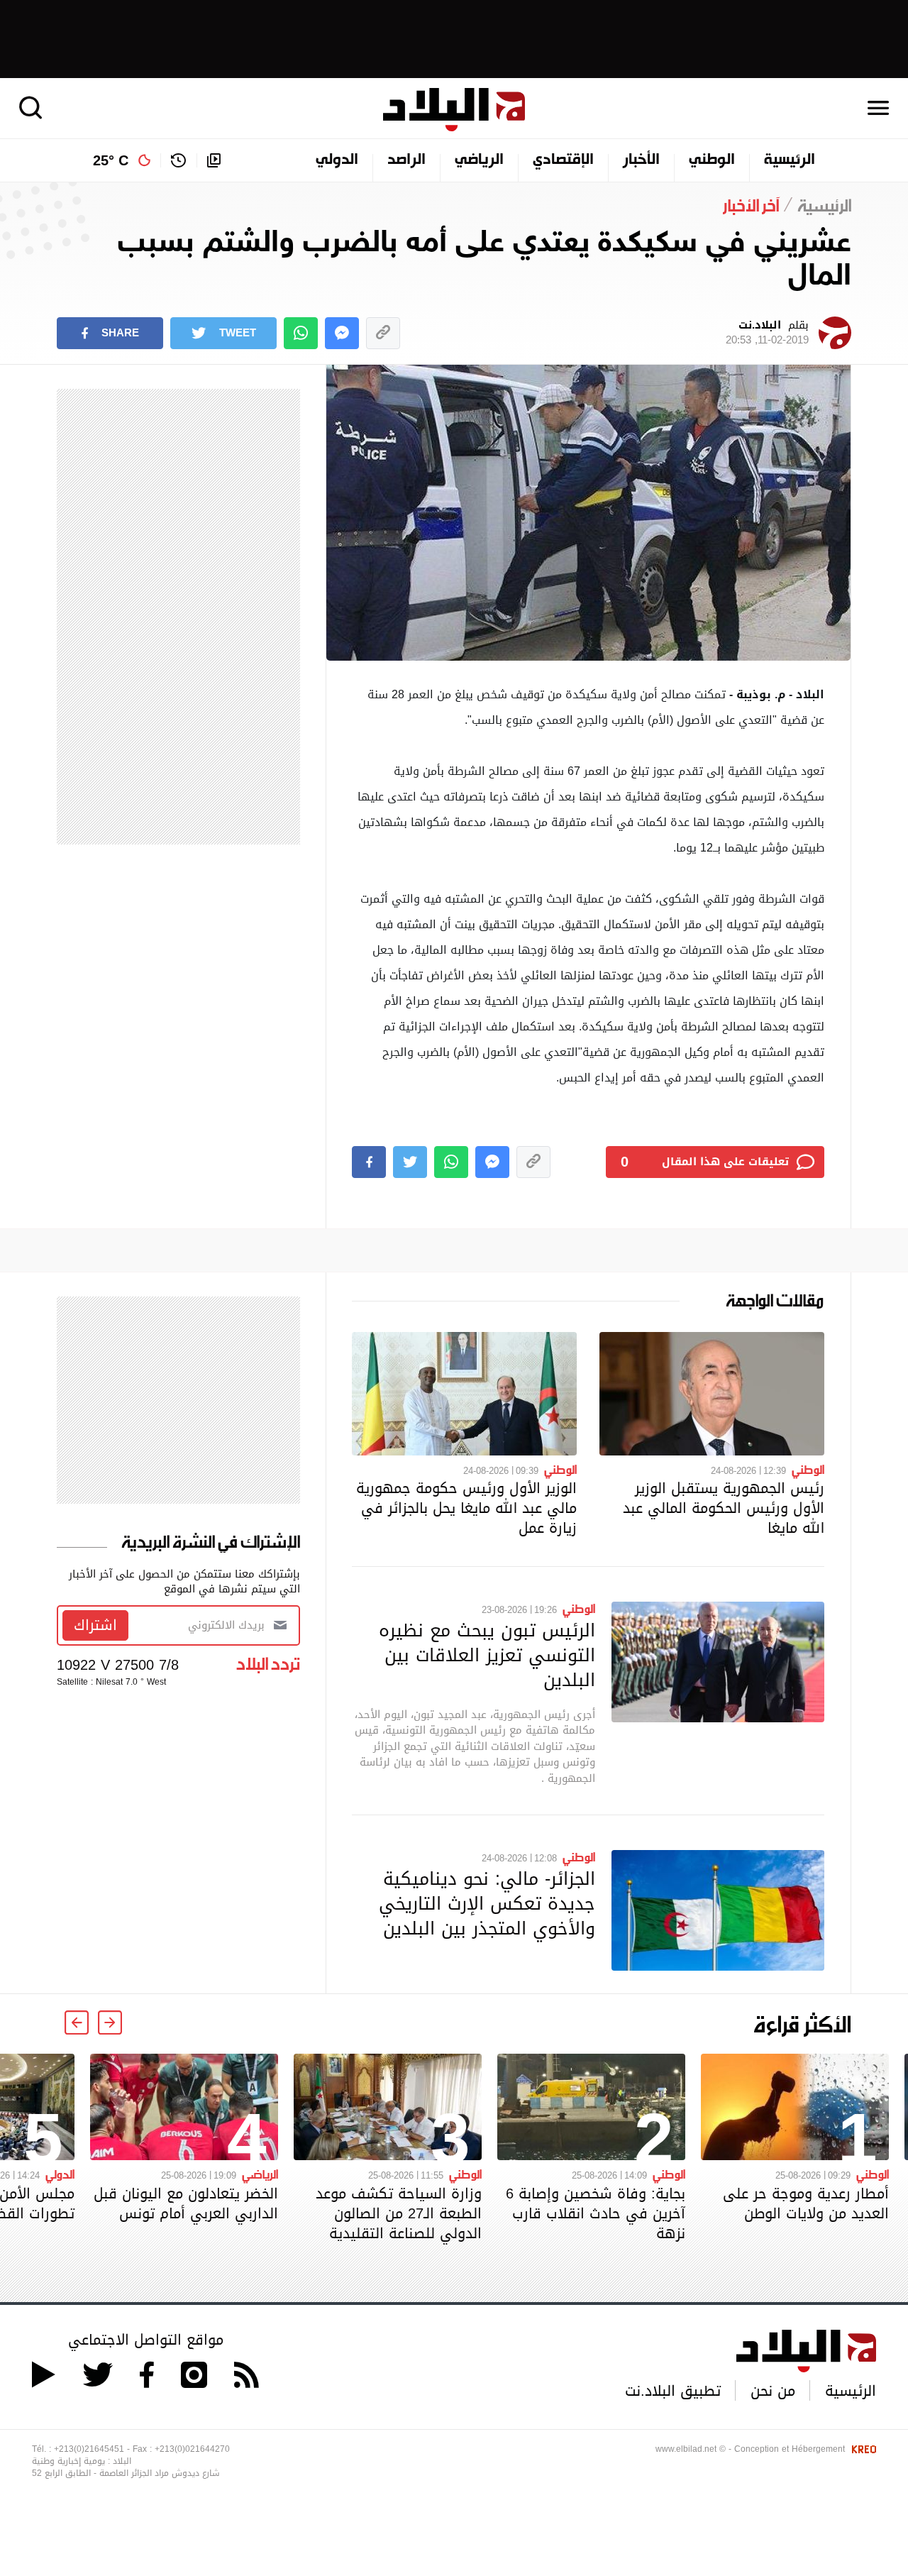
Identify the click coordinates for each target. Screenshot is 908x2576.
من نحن (773, 2391)
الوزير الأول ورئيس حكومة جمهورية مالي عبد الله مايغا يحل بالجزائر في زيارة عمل (466, 1508)
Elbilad (454, 110)
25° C (111, 160)
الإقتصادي (563, 160)
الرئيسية (790, 160)
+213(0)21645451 (89, 2449)
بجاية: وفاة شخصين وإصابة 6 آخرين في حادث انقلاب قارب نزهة (596, 2213)
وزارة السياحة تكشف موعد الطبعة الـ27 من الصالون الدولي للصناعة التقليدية (399, 2213)
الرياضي (479, 160)
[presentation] (110, 2022)
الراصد (406, 160)
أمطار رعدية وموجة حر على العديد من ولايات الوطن (806, 2203)
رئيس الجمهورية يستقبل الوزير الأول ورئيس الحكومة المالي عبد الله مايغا (724, 1508)
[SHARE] (369, 1162)
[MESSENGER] (342, 333)
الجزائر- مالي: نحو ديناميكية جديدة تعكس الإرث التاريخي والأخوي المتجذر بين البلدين (487, 1903)
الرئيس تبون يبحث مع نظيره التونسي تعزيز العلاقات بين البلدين (487, 1655)
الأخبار (641, 160)
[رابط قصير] (383, 333)
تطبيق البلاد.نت (673, 2391)
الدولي (337, 160)
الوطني (712, 160)
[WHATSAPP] (301, 333)
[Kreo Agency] (862, 2449)
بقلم (767, 333)
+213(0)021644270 (192, 2449)
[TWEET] (410, 1162)
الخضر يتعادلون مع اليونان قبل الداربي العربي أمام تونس (186, 2203)
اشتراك (95, 1625)
